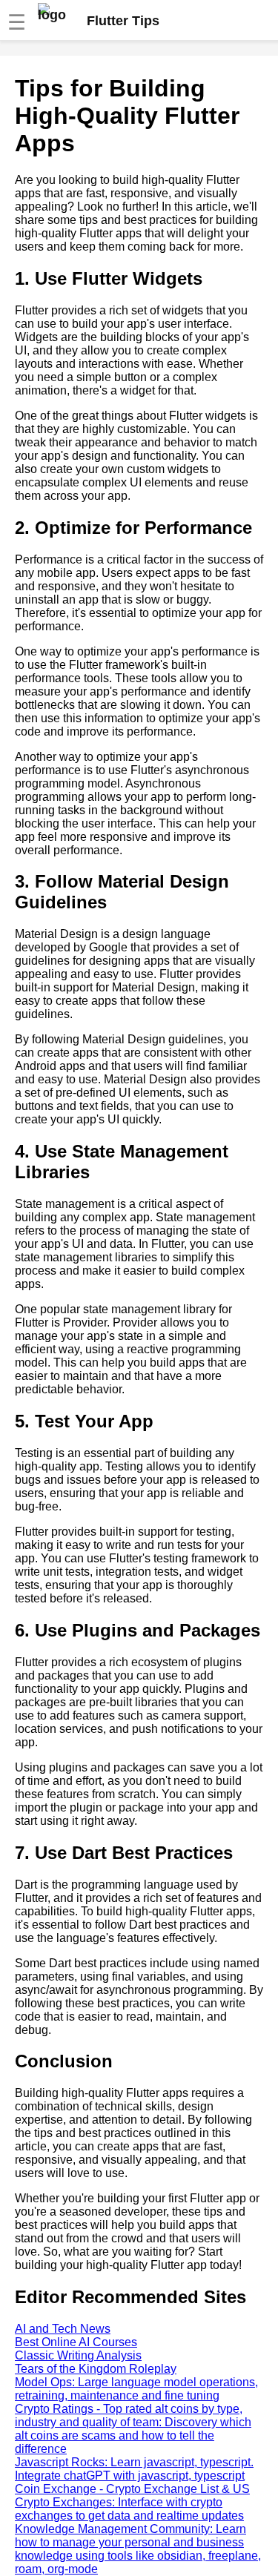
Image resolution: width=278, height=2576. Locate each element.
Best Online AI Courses (76, 2342)
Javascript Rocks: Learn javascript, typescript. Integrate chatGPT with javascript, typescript (134, 2469)
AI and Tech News (63, 2329)
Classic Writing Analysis (78, 2355)
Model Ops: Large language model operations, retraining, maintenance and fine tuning (136, 2389)
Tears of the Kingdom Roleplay (96, 2369)
